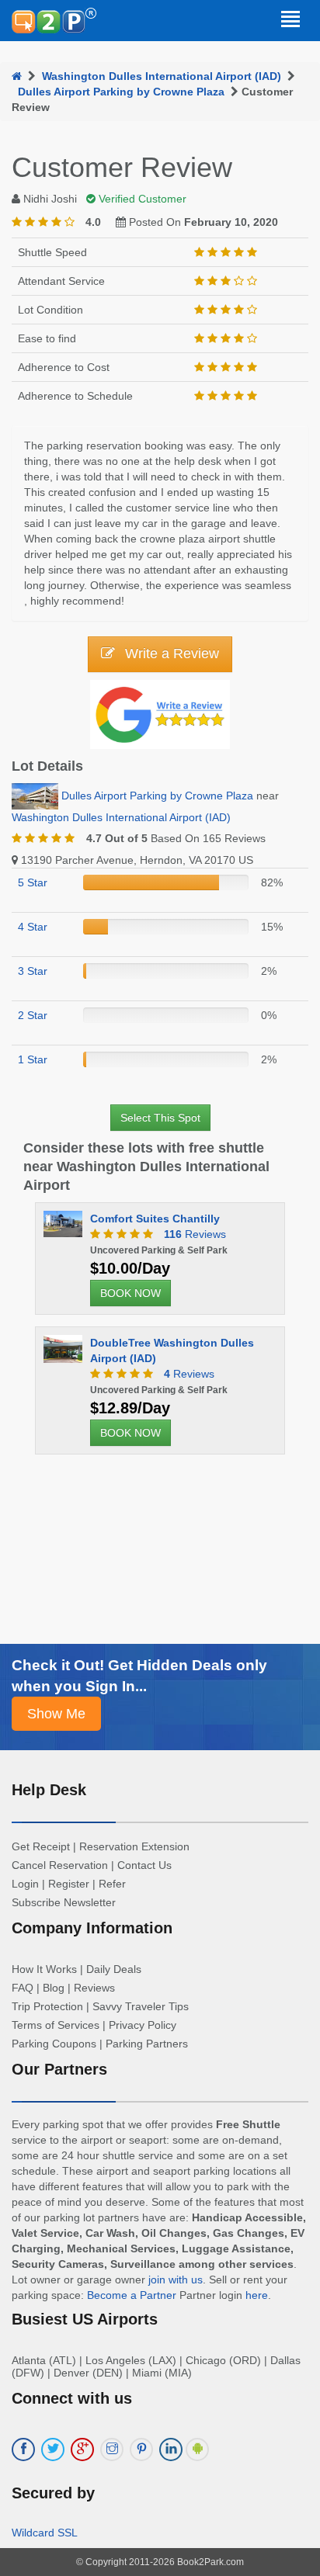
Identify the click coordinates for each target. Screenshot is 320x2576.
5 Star (33, 882)
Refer (112, 1884)
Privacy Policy (143, 2025)
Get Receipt (41, 1846)
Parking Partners (147, 2044)
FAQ (23, 1988)
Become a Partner (132, 2295)
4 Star (33, 927)
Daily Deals (114, 1969)
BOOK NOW (130, 1293)
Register (69, 1884)
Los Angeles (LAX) (131, 2360)
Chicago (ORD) (223, 2360)
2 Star (33, 1015)
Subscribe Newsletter (64, 1902)
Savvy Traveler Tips (141, 2006)
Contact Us (144, 1865)
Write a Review (170, 654)
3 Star (33, 971)
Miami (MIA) (162, 2373)
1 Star (33, 1059)
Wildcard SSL (45, 2533)
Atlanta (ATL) (44, 2360)
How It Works (44, 1969)
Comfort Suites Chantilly (155, 1219)
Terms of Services (56, 2025)
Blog (54, 1988)
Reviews (195, 1234)
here (257, 2295)
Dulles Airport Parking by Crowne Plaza (121, 92)
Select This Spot (160, 1118)
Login (25, 1884)
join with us (176, 2280)
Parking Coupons (54, 2044)
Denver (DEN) (88, 2373)
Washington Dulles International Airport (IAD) (162, 76)
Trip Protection (47, 2006)
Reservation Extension (134, 1846)
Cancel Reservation (60, 1865)
